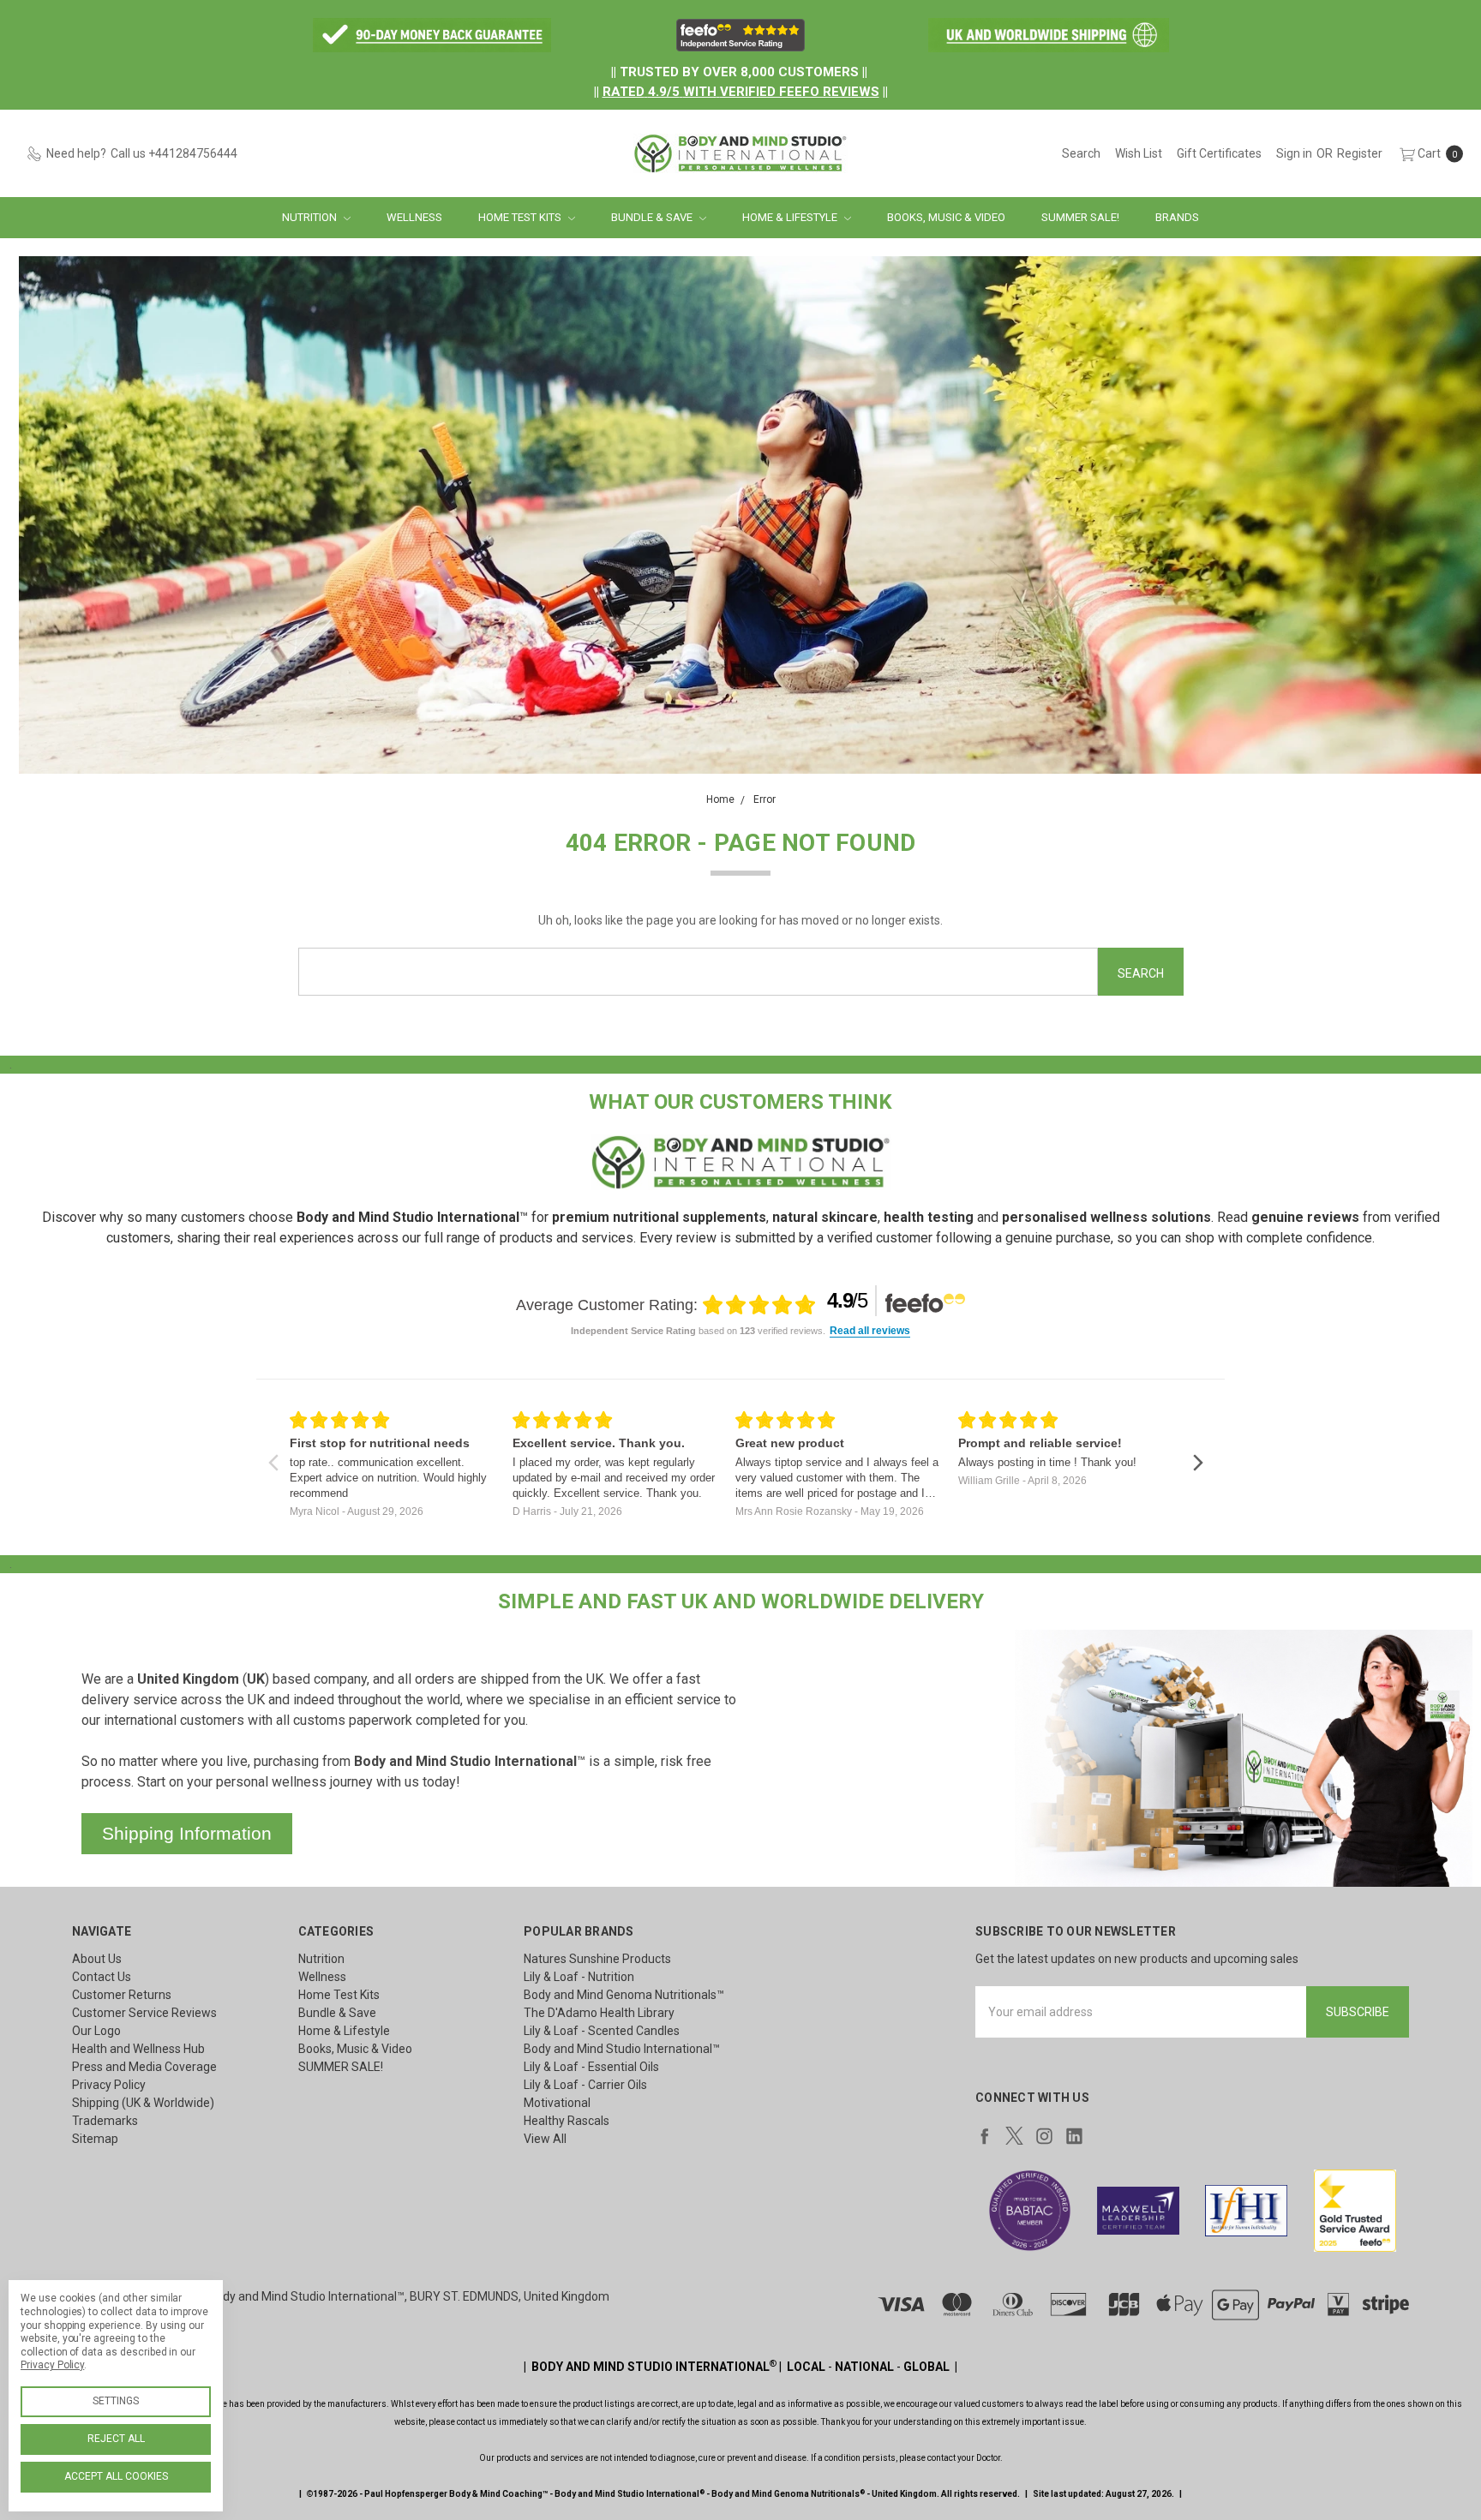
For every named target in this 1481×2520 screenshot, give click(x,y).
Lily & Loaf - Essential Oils (591, 2067)
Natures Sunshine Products (597, 1959)
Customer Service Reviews (144, 2013)
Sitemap (95, 2139)
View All (545, 2139)
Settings (116, 2401)
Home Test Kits (521, 217)
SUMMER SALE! (1080, 217)
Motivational (557, 2103)
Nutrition (311, 217)
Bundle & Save (653, 217)
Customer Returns (122, 1995)
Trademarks (105, 2121)
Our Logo (96, 2031)
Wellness (414, 217)
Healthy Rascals (567, 2121)
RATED (624, 92)
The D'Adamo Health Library (599, 2013)
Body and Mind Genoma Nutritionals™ (624, 1995)
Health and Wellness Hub (138, 2049)
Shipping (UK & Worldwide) (143, 2103)
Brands (1177, 217)
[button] (432, 35)
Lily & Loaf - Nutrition (579, 1977)
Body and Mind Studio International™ (622, 2049)
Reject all (116, 2439)
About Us (97, 1959)
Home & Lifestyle (791, 217)
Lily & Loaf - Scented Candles (602, 2031)
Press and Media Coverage (144, 2067)
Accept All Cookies (116, 2476)
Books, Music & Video (946, 217)
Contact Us (102, 1977)
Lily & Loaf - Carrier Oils (585, 2085)
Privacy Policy (109, 2085)
